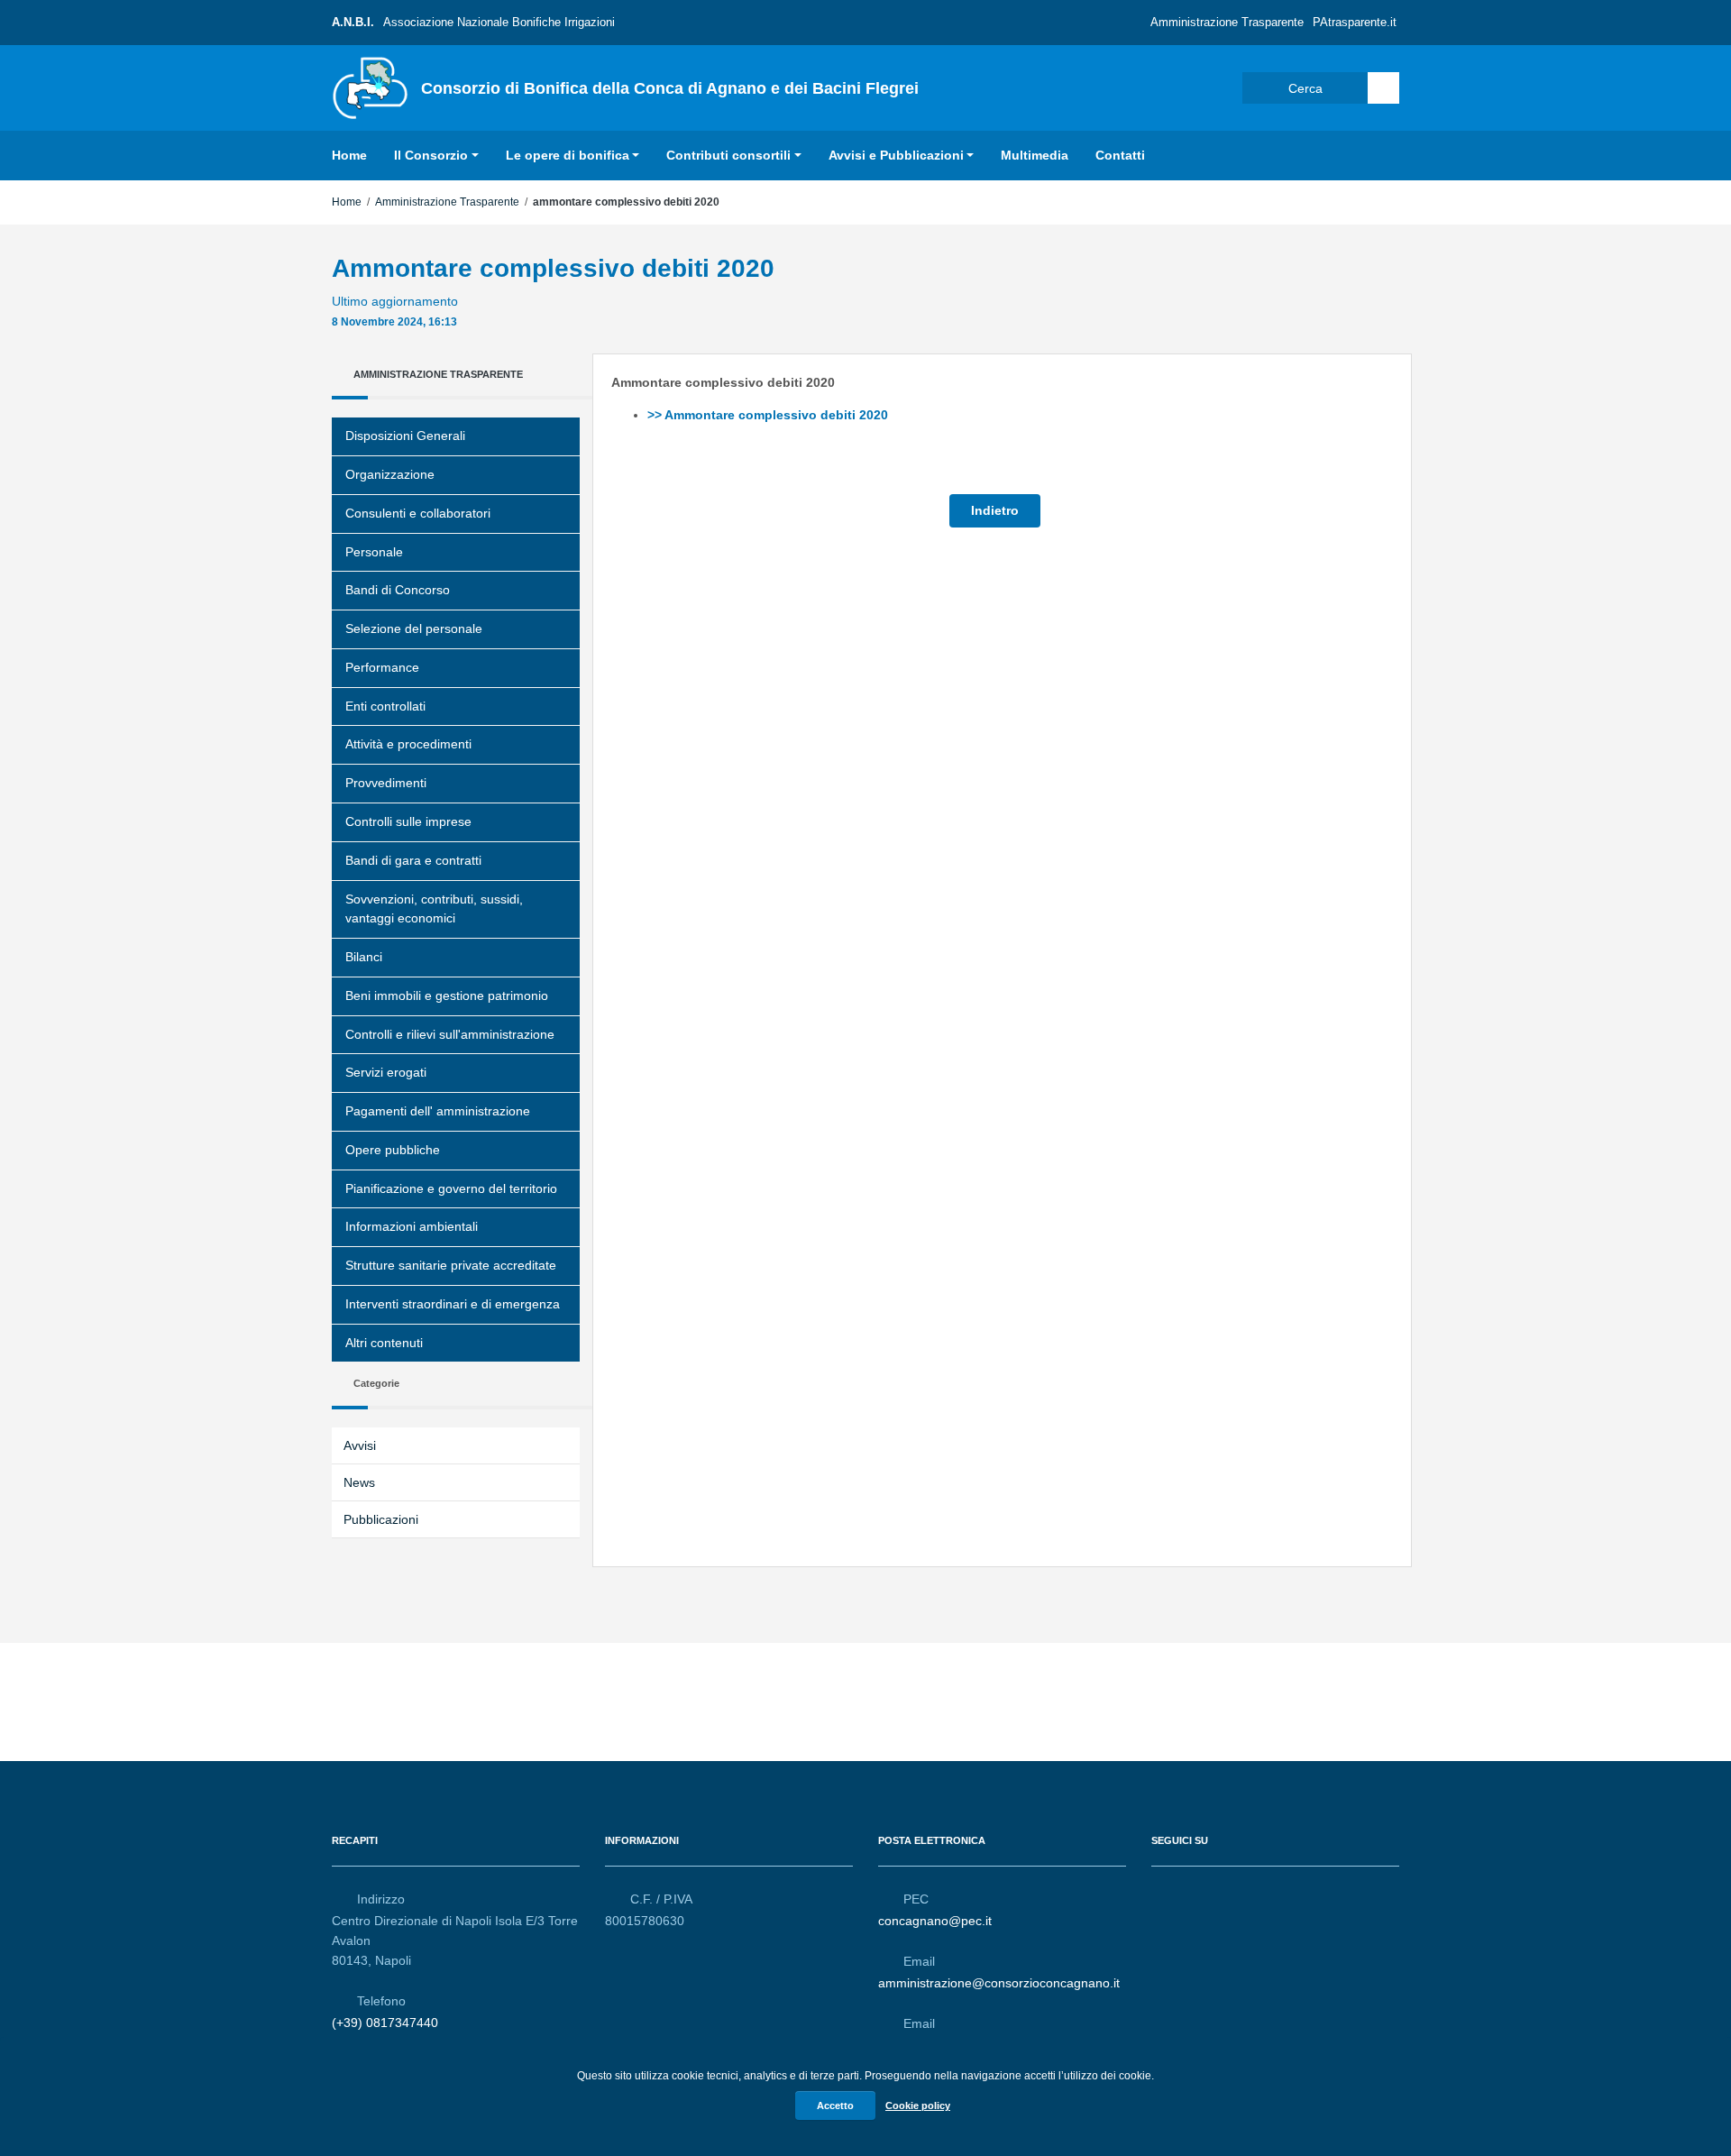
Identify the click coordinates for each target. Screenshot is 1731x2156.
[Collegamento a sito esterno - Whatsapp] (1227, 1891)
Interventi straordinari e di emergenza (453, 1304)
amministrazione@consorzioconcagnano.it (999, 1983)
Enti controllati (385, 706)
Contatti (1120, 155)
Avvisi (360, 1445)
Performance (382, 667)
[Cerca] (1383, 88)
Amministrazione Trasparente (1227, 22)
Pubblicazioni (381, 1519)
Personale (374, 552)
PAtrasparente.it (1355, 22)
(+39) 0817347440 (385, 2023)
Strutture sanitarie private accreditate (451, 1265)
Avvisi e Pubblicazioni (896, 155)
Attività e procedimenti (408, 744)
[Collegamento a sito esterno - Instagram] (1195, 1891)
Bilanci (364, 957)
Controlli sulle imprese (408, 821)
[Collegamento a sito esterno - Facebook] (1162, 1891)
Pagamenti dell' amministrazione (438, 1111)
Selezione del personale (414, 628)
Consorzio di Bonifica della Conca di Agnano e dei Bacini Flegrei (670, 88)
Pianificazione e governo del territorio (451, 1188)
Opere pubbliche (393, 1150)
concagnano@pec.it (935, 1921)
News (359, 1482)
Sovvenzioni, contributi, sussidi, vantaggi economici (434, 909)
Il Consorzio (431, 155)
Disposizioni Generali (405, 436)
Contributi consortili (728, 155)
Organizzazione (390, 474)
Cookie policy (918, 2106)
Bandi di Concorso (398, 590)
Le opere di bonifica (568, 155)
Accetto (835, 2106)
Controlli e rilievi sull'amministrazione (450, 1034)
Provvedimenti (386, 783)
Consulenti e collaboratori (418, 513)
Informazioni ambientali (412, 1226)
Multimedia (1035, 155)
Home (349, 155)
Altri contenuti (384, 1343)
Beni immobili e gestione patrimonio (447, 995)
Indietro (995, 510)
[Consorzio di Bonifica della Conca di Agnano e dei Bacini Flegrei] (370, 87)
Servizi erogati (386, 1072)
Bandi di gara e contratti (413, 860)
